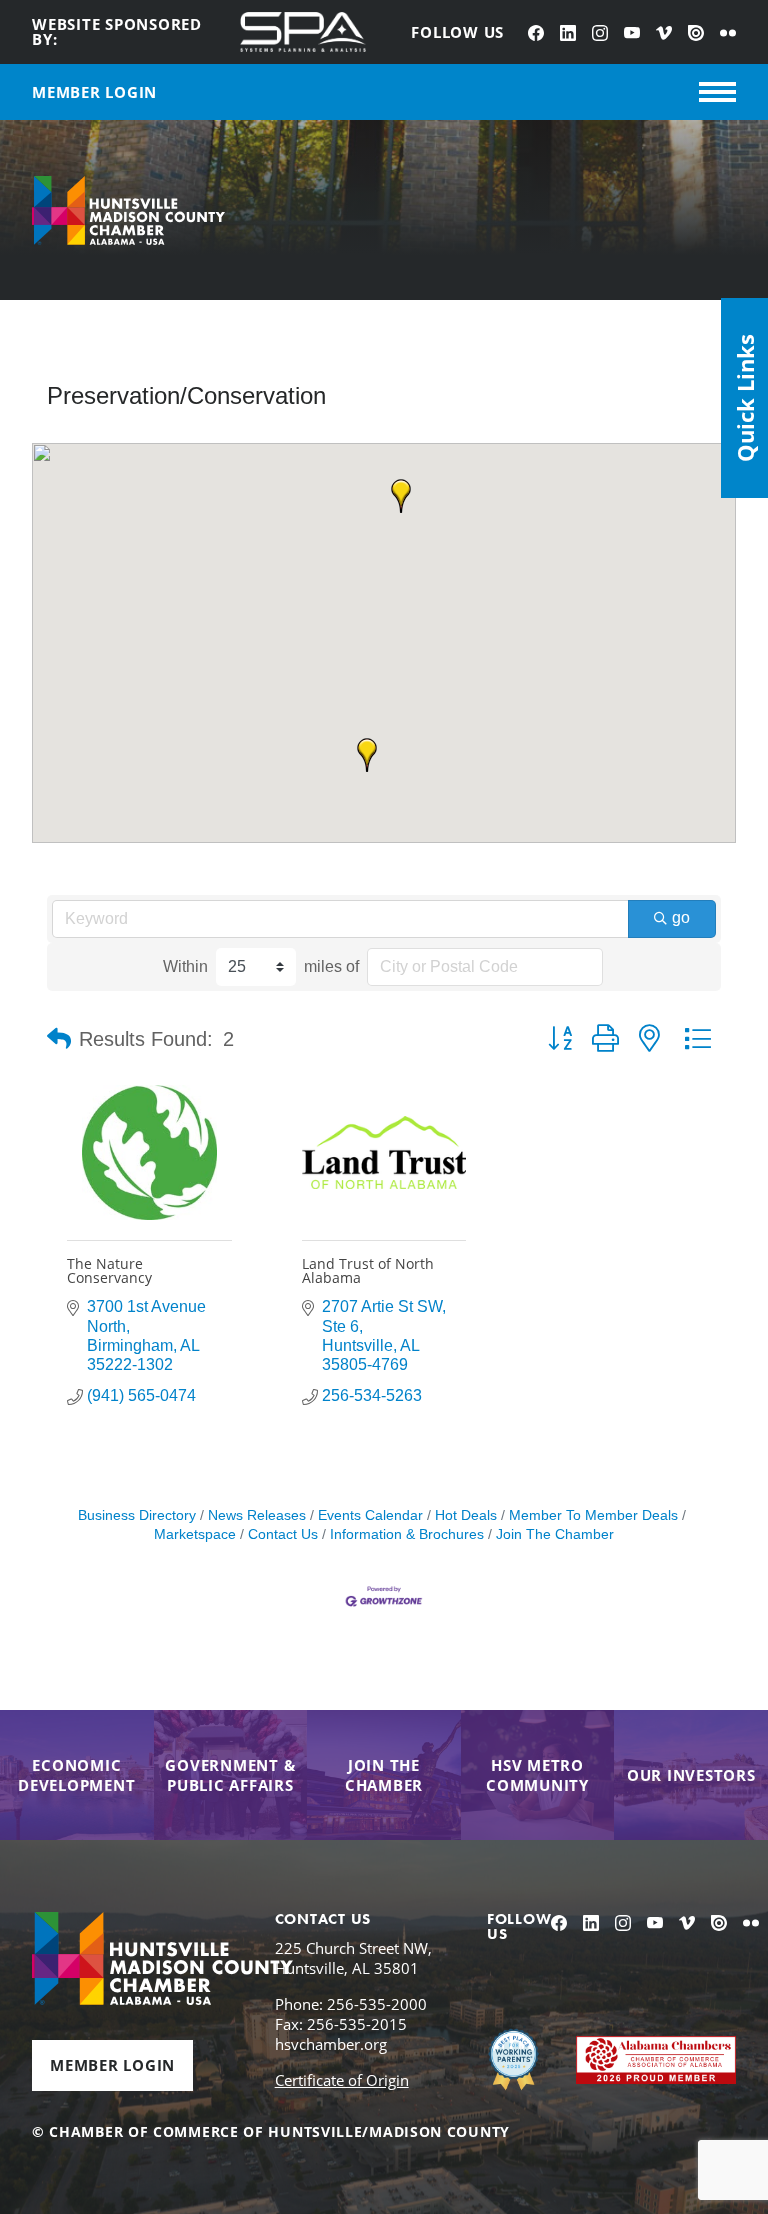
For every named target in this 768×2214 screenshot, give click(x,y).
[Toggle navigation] (717, 92)
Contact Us (283, 1534)
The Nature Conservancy (109, 1270)
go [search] (681, 917)
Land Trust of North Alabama (368, 1270)
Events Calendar (370, 1515)
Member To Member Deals (593, 1515)
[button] (401, 496)
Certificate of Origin (342, 2080)
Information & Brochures (407, 1534)
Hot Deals (466, 1515)
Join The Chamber (555, 1534)
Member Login (112, 2065)
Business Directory (137, 1515)
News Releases (257, 1515)
